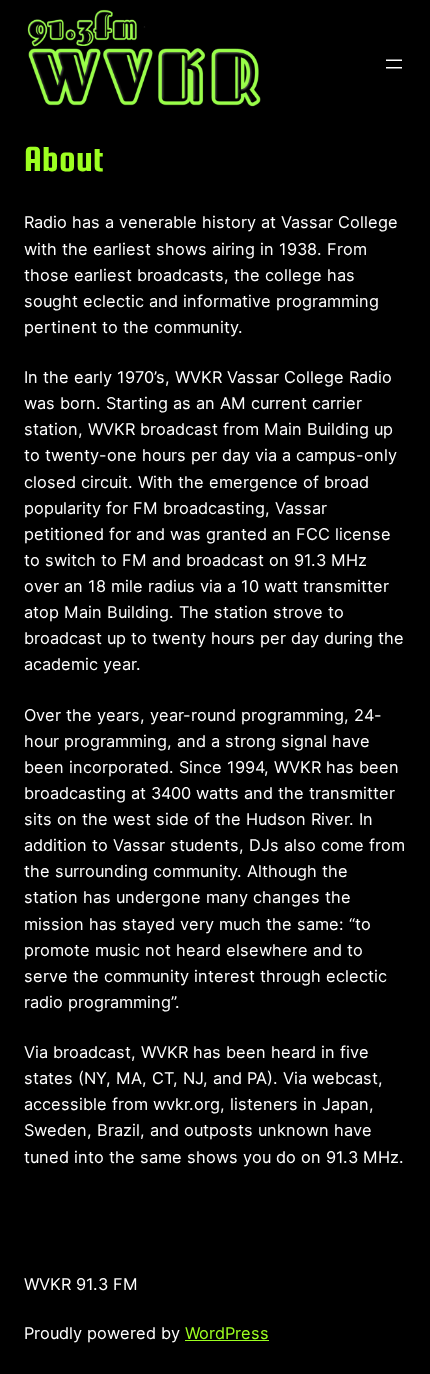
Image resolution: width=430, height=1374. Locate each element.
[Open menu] (394, 64)
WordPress (227, 1333)
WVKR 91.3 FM (81, 1284)
